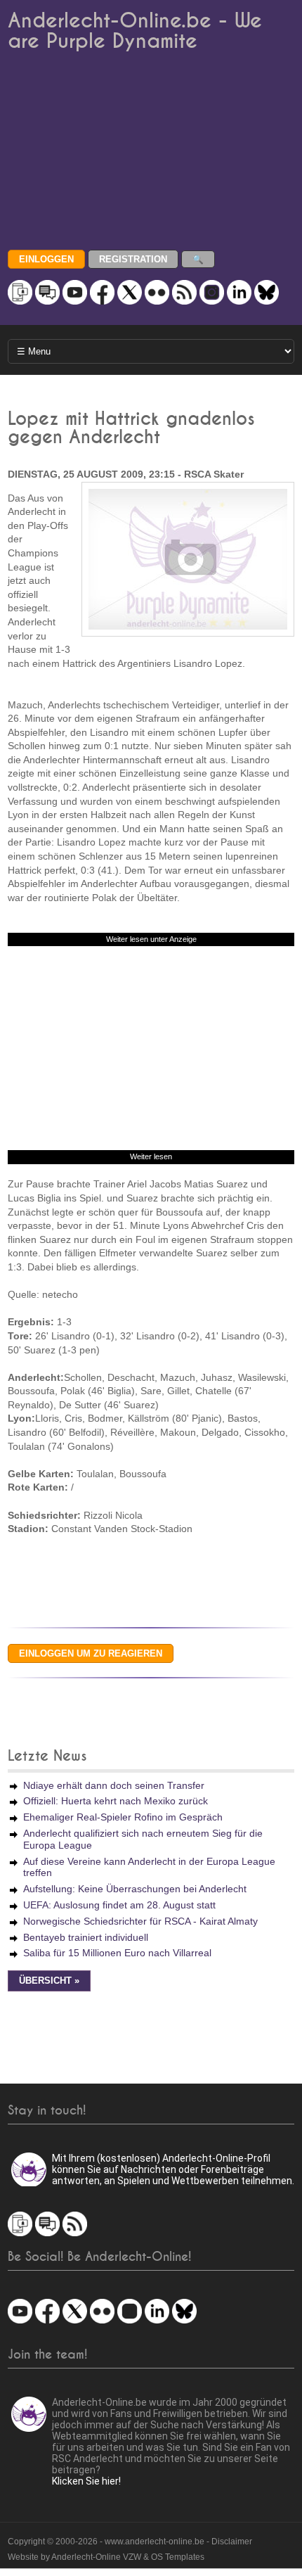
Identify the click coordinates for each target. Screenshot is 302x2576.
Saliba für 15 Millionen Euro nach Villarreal (117, 1953)
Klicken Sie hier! (86, 2481)
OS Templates (178, 2557)
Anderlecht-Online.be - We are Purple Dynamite (135, 31)
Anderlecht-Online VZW (96, 2557)
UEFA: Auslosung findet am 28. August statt (119, 1905)
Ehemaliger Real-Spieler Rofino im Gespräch (123, 1817)
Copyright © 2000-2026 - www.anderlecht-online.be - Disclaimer (130, 2542)
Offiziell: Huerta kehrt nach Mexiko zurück (116, 1801)
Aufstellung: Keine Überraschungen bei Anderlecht (135, 1889)
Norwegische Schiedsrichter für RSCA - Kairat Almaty (140, 1921)
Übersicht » (49, 1981)
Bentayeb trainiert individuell (86, 1937)
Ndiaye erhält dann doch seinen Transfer (114, 1785)
